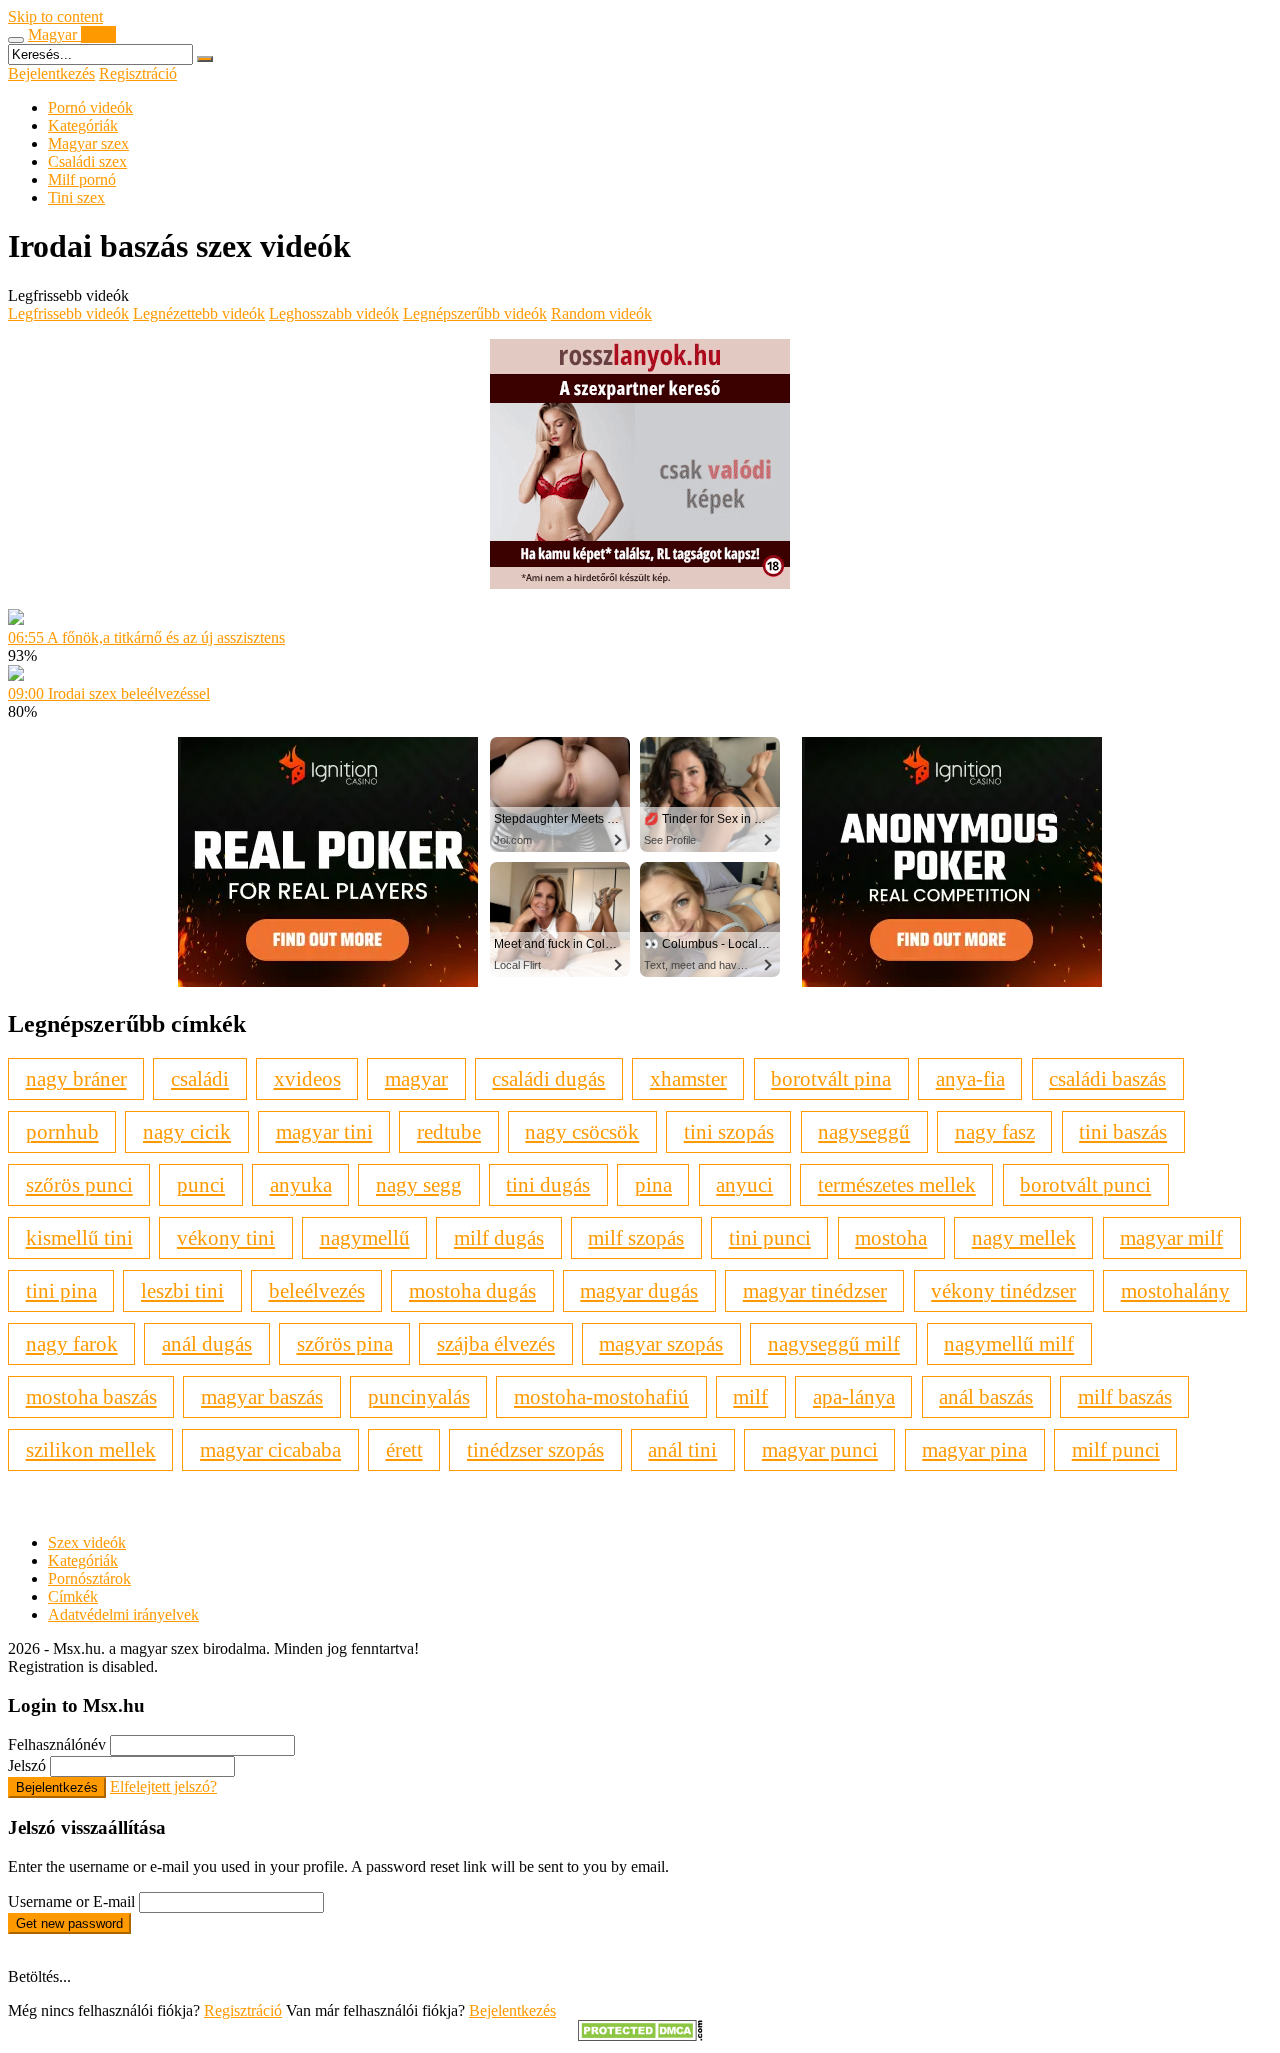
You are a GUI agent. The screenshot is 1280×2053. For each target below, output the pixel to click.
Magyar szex (88, 143)
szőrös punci (79, 1184)
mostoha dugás (472, 1290)
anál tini (682, 1449)
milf (750, 1396)
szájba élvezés (496, 1343)
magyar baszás (262, 1396)
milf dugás (499, 1237)
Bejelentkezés (51, 73)
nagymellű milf (1009, 1343)
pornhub (62, 1131)
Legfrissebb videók (68, 313)
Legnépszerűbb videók (475, 313)
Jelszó (27, 1765)
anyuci (744, 1184)
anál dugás (207, 1343)
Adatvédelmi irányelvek (123, 1614)
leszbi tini (182, 1290)
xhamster (688, 1078)
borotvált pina (831, 1078)
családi (200, 1078)
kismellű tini (79, 1237)
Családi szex (87, 161)
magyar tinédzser (815, 1290)
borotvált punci (1085, 1184)
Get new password (69, 1923)
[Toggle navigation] (16, 40)
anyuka (301, 1184)
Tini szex (76, 197)
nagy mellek (1024, 1237)
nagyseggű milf (834, 1343)
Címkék (73, 1596)
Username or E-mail (71, 1901)
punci (201, 1184)
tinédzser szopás (535, 1449)
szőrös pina (345, 1343)
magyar (416, 1078)
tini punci (770, 1237)
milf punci (1116, 1449)
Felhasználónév (57, 1744)
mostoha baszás (91, 1396)
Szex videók (87, 1542)
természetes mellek (897, 1184)
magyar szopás (661, 1343)
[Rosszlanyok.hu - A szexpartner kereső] (640, 583)
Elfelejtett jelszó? (163, 1786)
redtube (449, 1131)
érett (404, 1449)
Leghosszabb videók (334, 313)
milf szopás (636, 1237)
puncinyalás (419, 1396)
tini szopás (729, 1131)
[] (205, 59)
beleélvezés (317, 1290)
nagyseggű (864, 1131)
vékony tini (226, 1237)
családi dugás (548, 1078)
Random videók (601, 313)
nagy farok (72, 1343)
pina (653, 1184)
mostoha (891, 1237)
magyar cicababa (270, 1449)
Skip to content (55, 16)
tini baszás (1123, 1131)
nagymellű (365, 1237)
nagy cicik (187, 1131)
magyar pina (974, 1449)
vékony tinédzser (1003, 1290)
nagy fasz (995, 1131)
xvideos (307, 1078)
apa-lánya (854, 1396)
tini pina (61, 1290)
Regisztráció (138, 73)
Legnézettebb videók (199, 313)
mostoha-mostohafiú (601, 1396)
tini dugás (548, 1184)
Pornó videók (90, 107)
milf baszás (1125, 1396)
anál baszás (986, 1396)
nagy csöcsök (582, 1131)
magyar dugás (639, 1290)
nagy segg (419, 1184)
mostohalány (1175, 1290)
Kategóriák (83, 125)
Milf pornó (82, 179)
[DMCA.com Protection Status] (640, 2035)
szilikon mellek (91, 1449)
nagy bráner (76, 1078)
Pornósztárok (89, 1578)
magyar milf (1171, 1237)
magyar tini (324, 1131)
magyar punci (820, 1449)
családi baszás (1107, 1078)
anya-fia (970, 1078)
